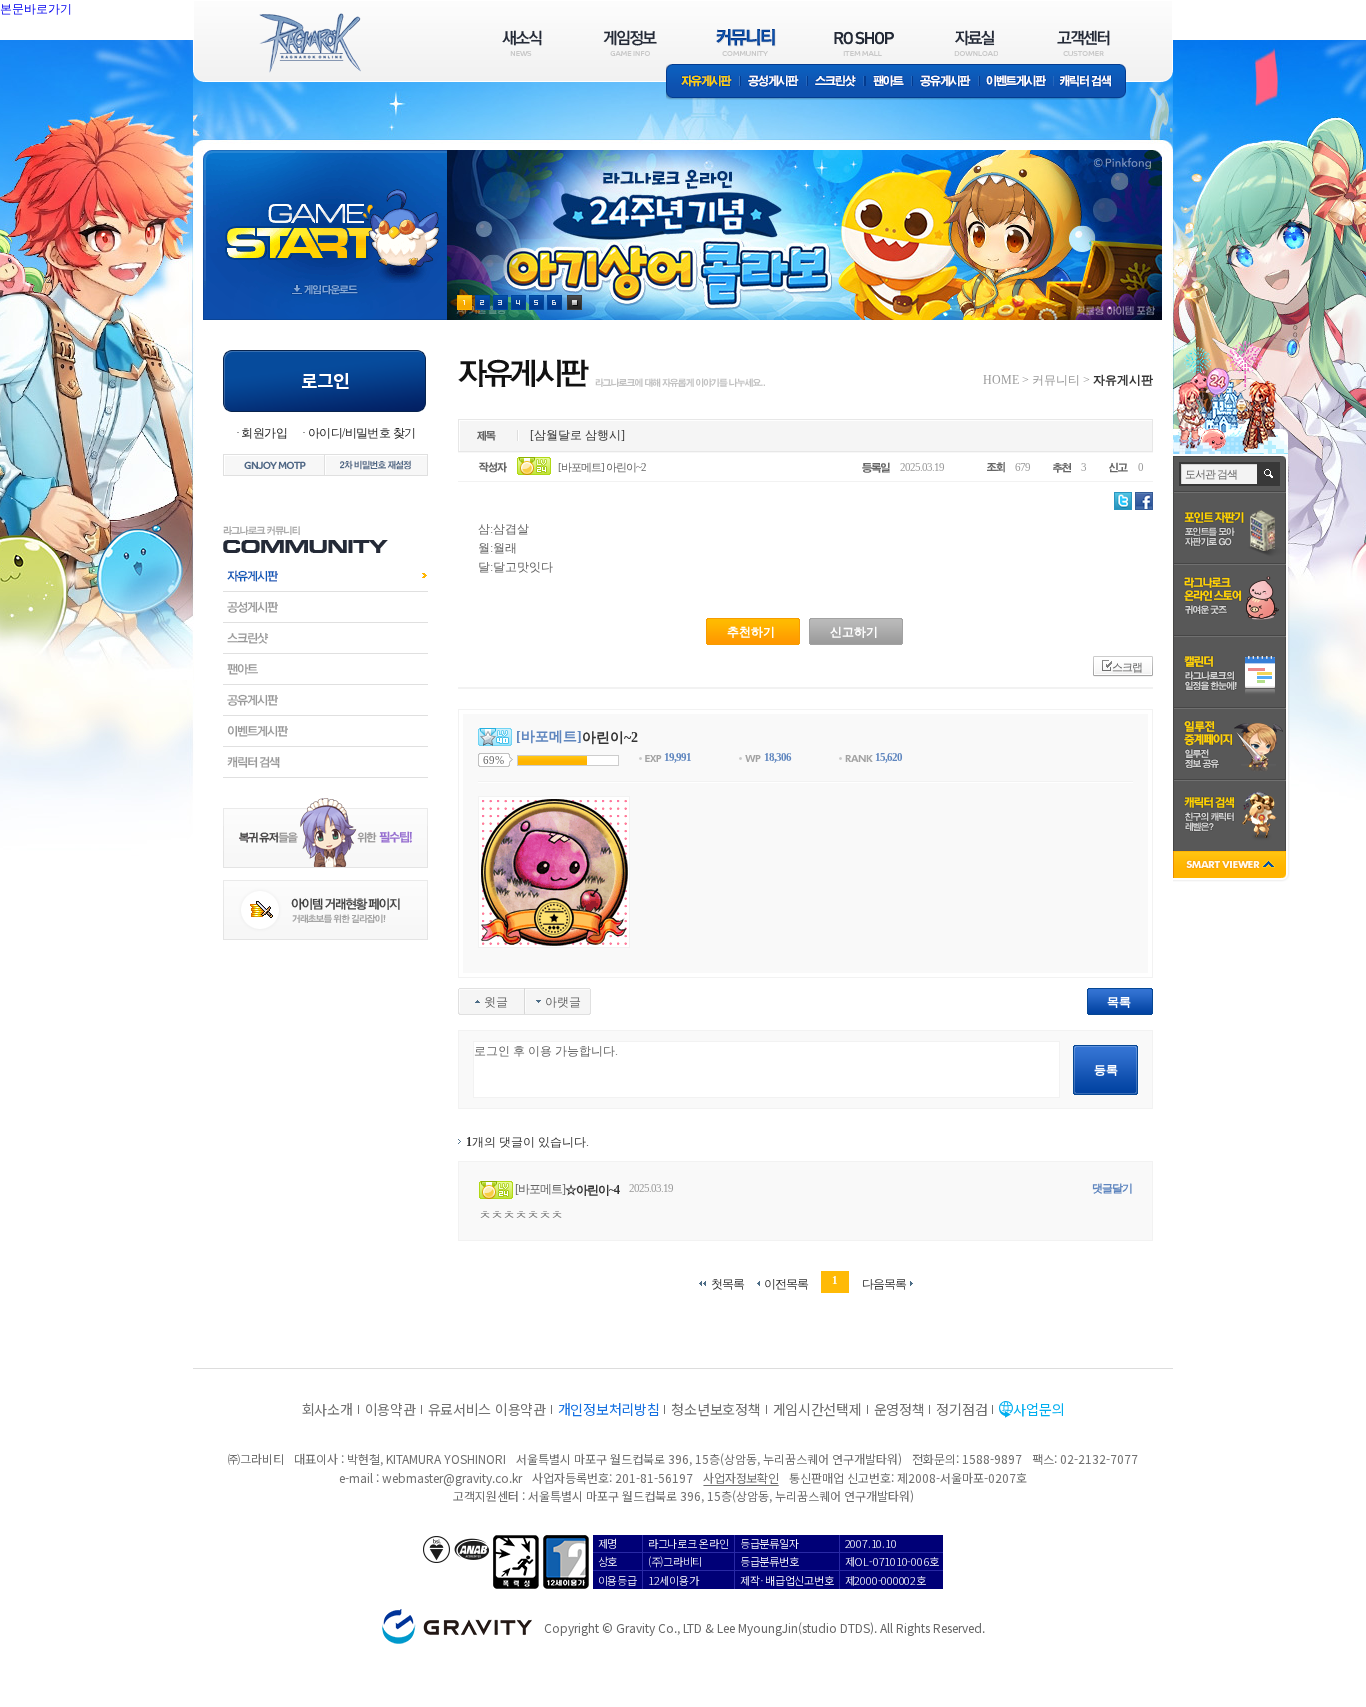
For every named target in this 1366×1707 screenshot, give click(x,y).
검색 (1269, 474)
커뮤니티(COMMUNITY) (746, 42)
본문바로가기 (80, 54)
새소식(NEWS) (522, 42)
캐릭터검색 (325, 762)
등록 (1106, 1070)
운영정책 (899, 1409)
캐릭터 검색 (1092, 82)
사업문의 (1038, 1409)
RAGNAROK (309, 43)
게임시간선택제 (817, 1409)
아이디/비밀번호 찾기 (361, 433)
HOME (1001, 380)
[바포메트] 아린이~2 (602, 467)
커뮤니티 (1056, 380)
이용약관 (390, 1409)
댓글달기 (1112, 1188)
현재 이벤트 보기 (574, 302)
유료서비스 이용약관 (487, 1409)
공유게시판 (945, 82)
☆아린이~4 (592, 1190)
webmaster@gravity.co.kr (452, 1477)
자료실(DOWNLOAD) (975, 42)
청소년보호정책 (715, 1409)
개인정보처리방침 (609, 1409)
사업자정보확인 (740, 1477)
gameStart (325, 216)
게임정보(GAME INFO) (630, 42)
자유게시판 (703, 82)
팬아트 (888, 82)
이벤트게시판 (1016, 82)
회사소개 (327, 1409)
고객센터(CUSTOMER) (1083, 42)
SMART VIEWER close (1231, 866)
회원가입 (264, 433)
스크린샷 (836, 82)
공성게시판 (774, 82)
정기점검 (961, 1409)
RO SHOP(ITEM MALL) (864, 42)
